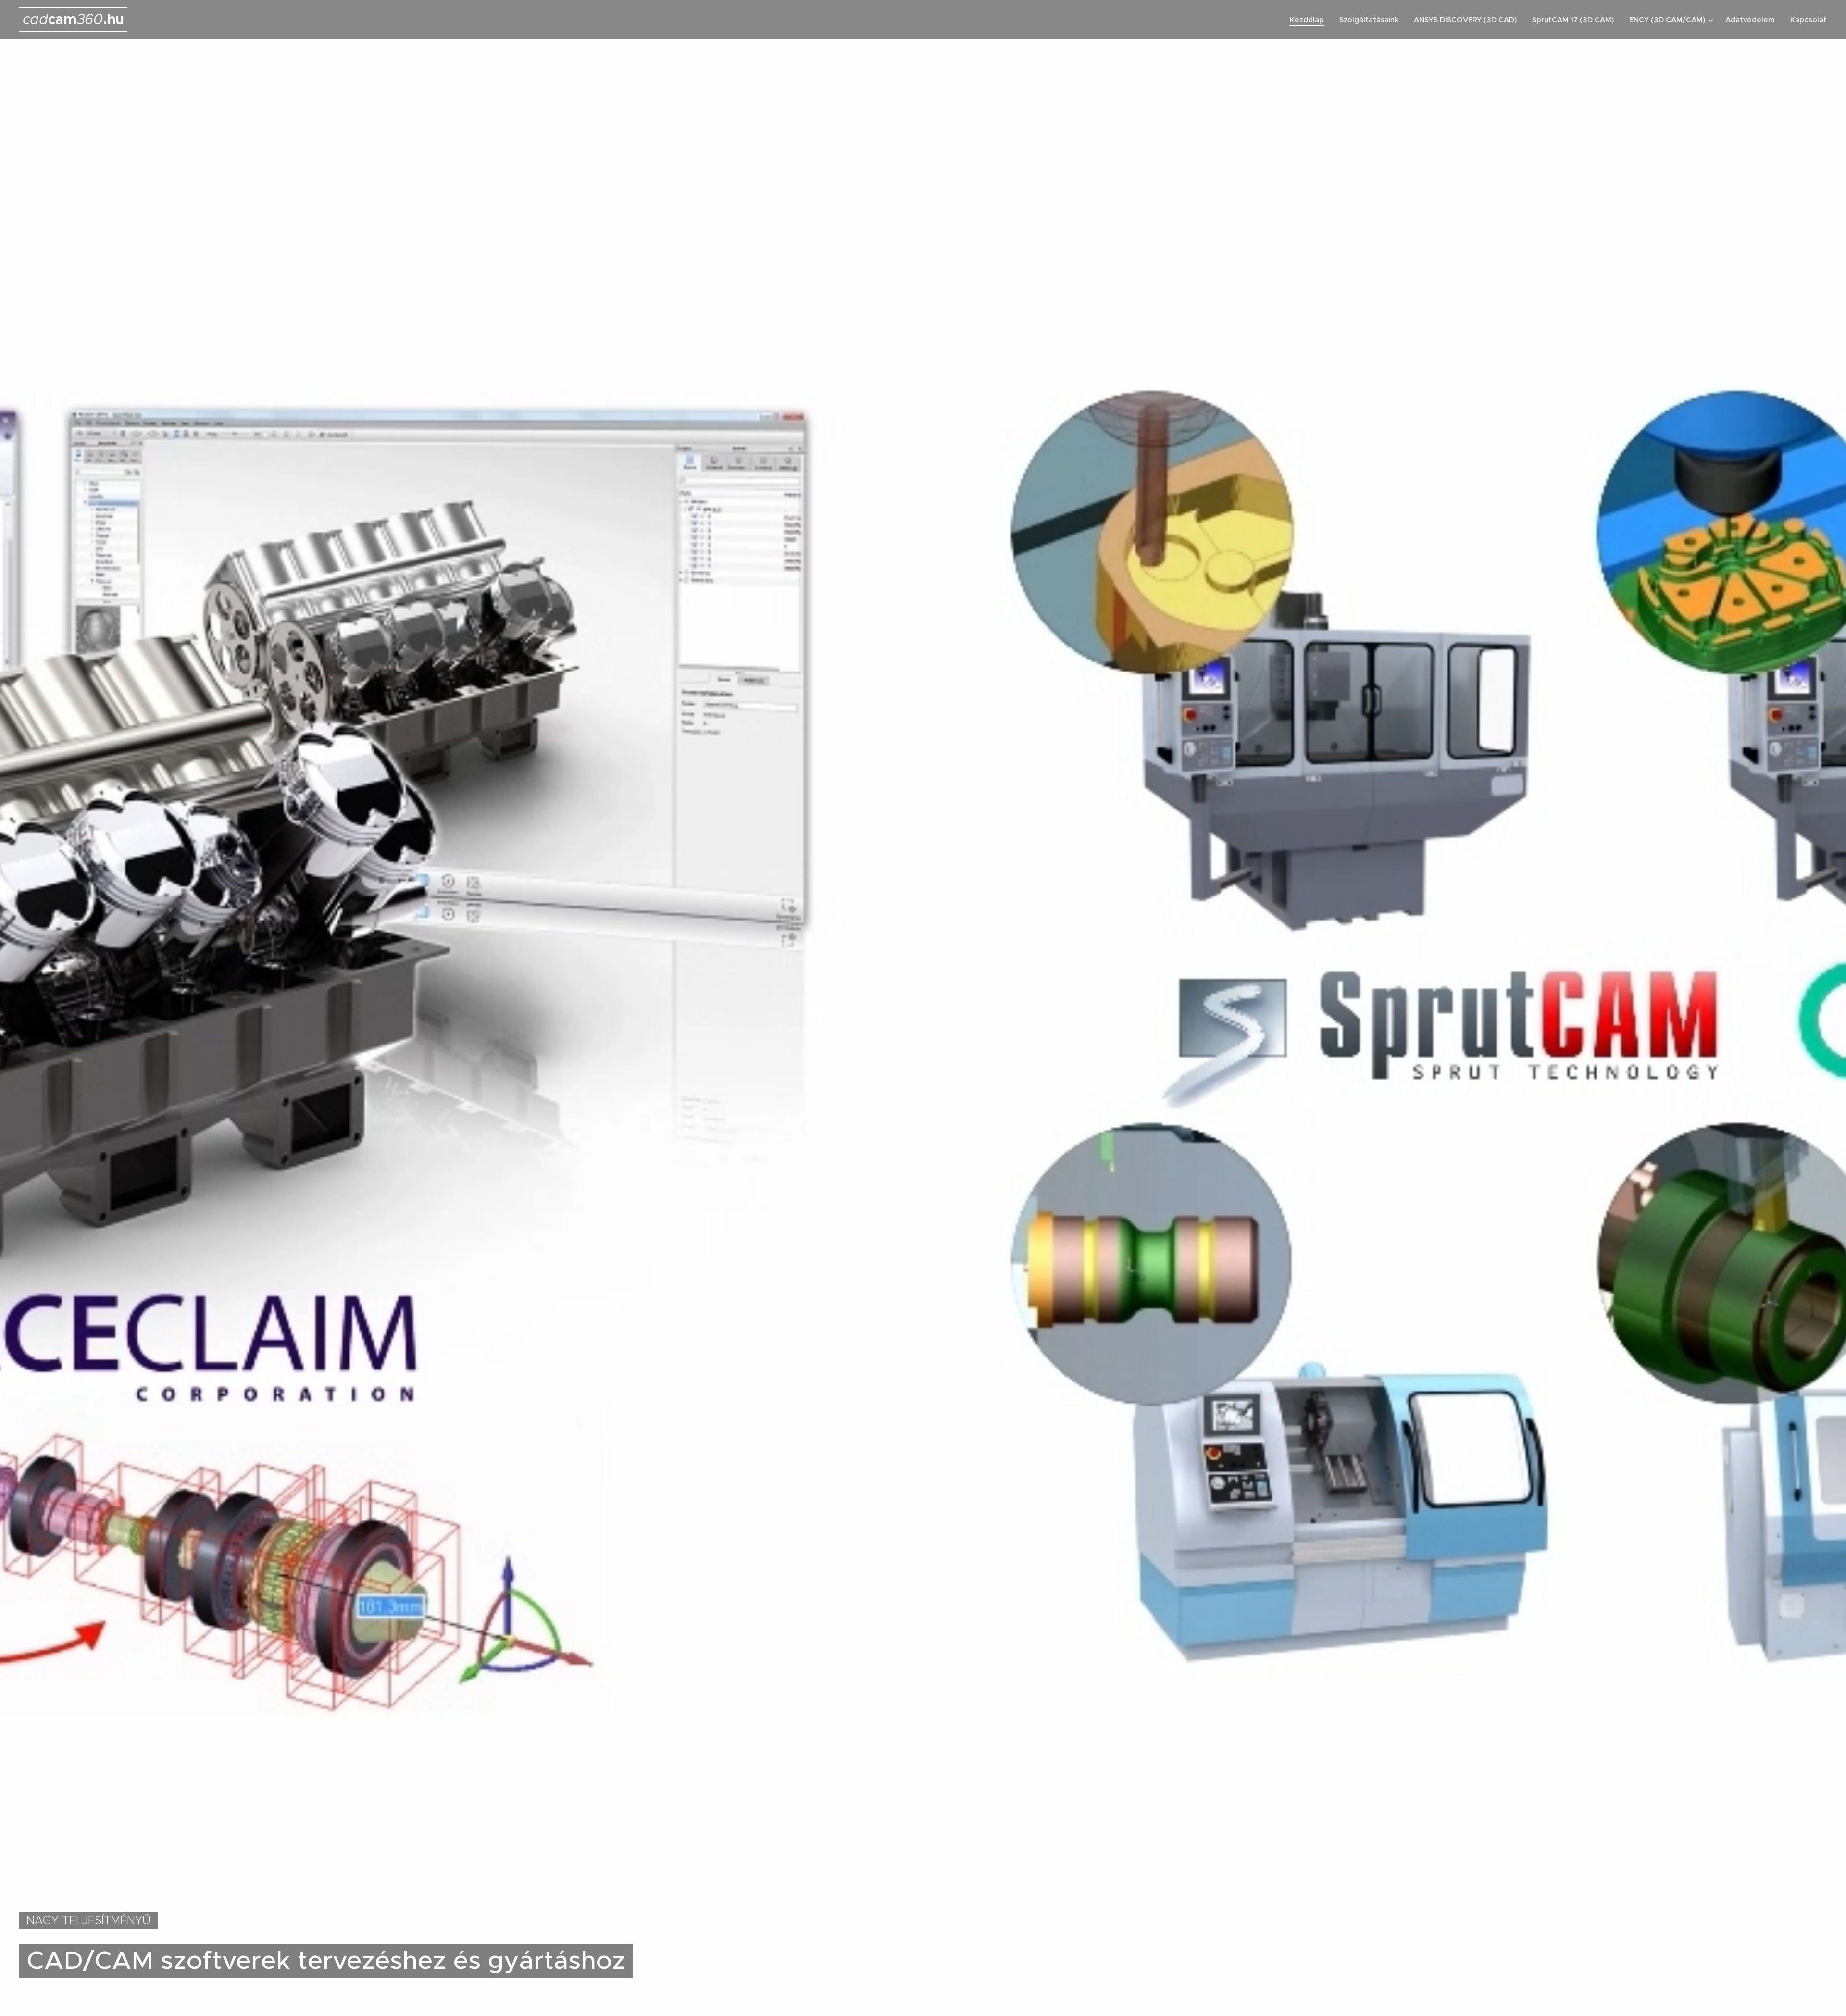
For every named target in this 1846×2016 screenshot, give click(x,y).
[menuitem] (1310, 20)
